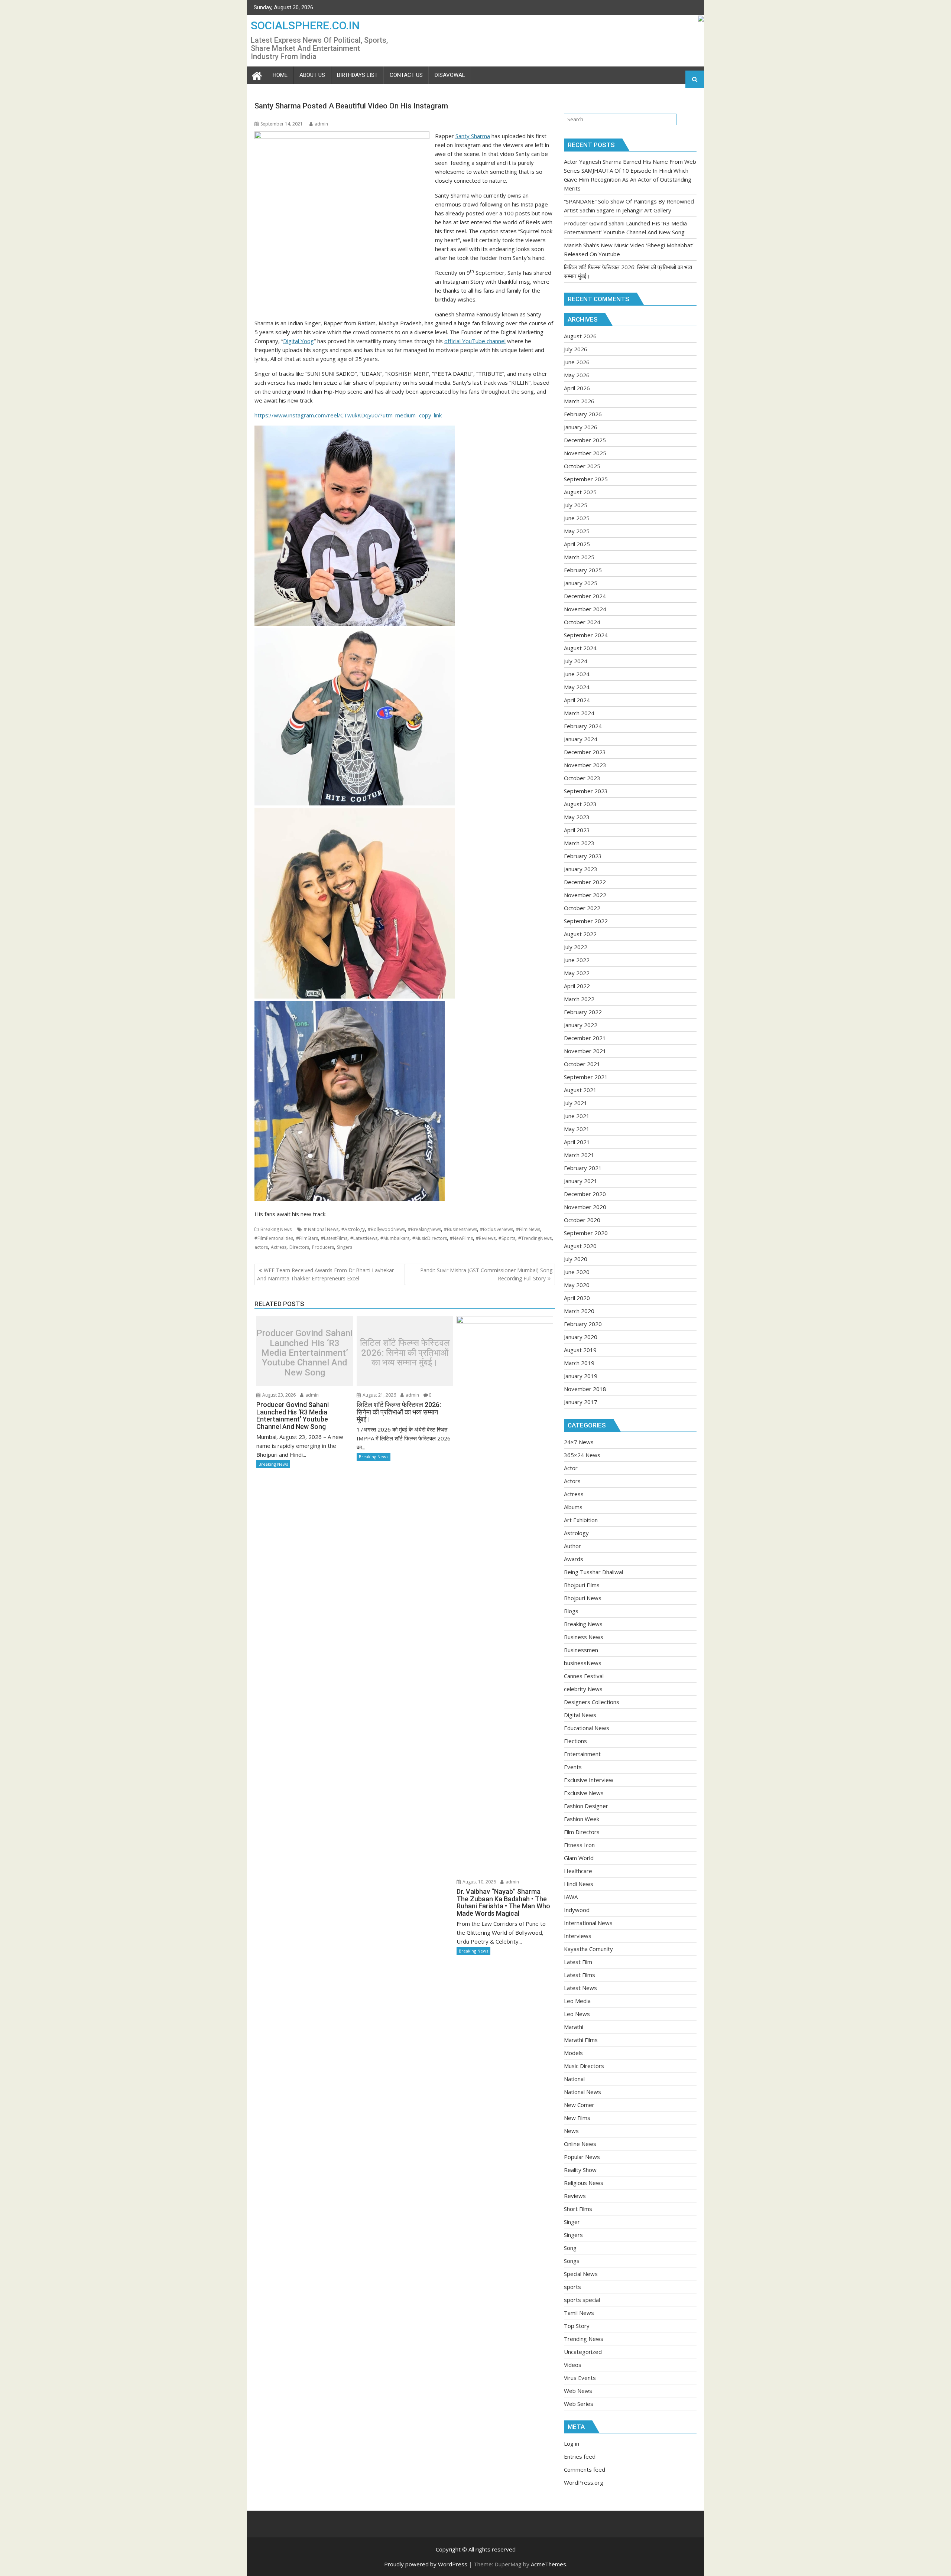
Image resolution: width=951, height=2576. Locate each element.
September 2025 (586, 479)
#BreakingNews (424, 1229)
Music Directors (584, 2066)
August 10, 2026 (479, 1882)
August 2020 (580, 1246)
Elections (575, 1741)
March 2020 (579, 1311)
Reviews (575, 2196)
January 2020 (581, 1337)
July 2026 (576, 349)
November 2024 (585, 609)
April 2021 (577, 1142)
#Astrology (353, 1229)
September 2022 (586, 921)
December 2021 (585, 1038)
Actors (572, 1481)
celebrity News (583, 1689)
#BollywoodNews (386, 1229)
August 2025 (580, 492)
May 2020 (577, 1285)
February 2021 (583, 1168)
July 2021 (576, 1103)
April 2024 (577, 700)
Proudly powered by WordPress (426, 2564)
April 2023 (577, 830)
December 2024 (585, 596)
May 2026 (577, 375)
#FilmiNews (528, 1229)
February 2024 (583, 726)
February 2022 (583, 1012)
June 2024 (577, 674)
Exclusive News (584, 1793)
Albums (573, 1507)
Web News (578, 2391)
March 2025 (579, 557)
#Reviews (486, 1238)
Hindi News (579, 1884)
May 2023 (577, 817)
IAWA (571, 1897)
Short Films (578, 2209)
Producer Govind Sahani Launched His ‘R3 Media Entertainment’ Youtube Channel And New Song (304, 1353)
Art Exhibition (581, 1520)
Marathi (574, 2027)
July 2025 (576, 505)
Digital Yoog (298, 341)
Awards (574, 1559)
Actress (279, 1247)
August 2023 (580, 804)
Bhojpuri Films (582, 1585)
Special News (581, 2274)
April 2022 (577, 986)
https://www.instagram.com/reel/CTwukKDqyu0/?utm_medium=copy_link (348, 415)
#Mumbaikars (395, 1238)
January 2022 (581, 1025)
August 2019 (580, 1350)
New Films (577, 2118)
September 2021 (586, 1077)
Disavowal (450, 75)
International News (588, 1923)
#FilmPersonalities (274, 1238)
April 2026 (577, 388)
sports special (582, 2300)
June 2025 (577, 518)
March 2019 (579, 1363)
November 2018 (585, 1389)
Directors (299, 1247)
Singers (345, 1247)
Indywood (577, 1910)
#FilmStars (307, 1238)
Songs (572, 2261)
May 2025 (577, 531)
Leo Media (577, 2001)
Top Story (577, 2326)
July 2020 (576, 1259)
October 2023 (582, 778)
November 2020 (585, 1207)
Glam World (579, 1858)
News (571, 2131)
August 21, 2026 (379, 1395)
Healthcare (578, 1871)
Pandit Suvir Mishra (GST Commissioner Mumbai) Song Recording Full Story (486, 1274)
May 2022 (577, 973)
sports (572, 2287)
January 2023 (581, 869)
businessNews (583, 1663)
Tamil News (579, 2313)
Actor (571, 1468)
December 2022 (585, 882)
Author (572, 1546)
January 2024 (581, 739)
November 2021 (585, 1051)
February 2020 (583, 1324)
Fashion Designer (586, 1806)
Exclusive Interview (589, 1780)
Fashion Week (582, 1819)
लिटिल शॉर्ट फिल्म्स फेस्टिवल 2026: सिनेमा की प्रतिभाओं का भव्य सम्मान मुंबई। (405, 1353)
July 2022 (576, 947)
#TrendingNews (535, 1238)
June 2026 (577, 362)
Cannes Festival (584, 1676)
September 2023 (586, 791)
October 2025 (582, 466)
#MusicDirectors (430, 1238)
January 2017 (581, 1402)
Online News (580, 2144)
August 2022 (580, 934)
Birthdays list (357, 75)
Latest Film (578, 1962)
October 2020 (582, 1220)
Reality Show (580, 2170)
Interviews (578, 1936)
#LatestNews (364, 1238)
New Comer (579, 2105)
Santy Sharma (473, 136)
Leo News (577, 2014)
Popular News (582, 2157)
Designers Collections (592, 1702)
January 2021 (581, 1181)
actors (261, 1247)
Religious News (584, 2183)
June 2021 (577, 1116)
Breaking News (276, 1229)
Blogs (571, 1611)
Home (280, 75)
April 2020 (577, 1298)
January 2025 (581, 583)
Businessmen (581, 1650)
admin (321, 124)
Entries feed (580, 2456)
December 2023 (585, 752)
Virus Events (580, 2378)
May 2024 (577, 687)
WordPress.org (584, 2482)
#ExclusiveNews (496, 1229)
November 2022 (585, 895)
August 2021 (580, 1090)
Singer (572, 2222)
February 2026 (583, 414)
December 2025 (585, 440)
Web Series (579, 2404)
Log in (572, 2443)
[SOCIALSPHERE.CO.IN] (257, 75)
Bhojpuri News (583, 1598)
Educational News (587, 1728)
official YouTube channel (475, 341)
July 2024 (576, 661)
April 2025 (577, 544)
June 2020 (577, 1272)
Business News (584, 1637)
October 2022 (582, 908)
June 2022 (577, 960)
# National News (321, 1229)
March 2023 (579, 843)
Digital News (580, 1715)
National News (582, 2092)
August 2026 (580, 336)
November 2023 (585, 765)
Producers (323, 1247)
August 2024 (580, 648)
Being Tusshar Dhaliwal (593, 1572)
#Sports (507, 1238)
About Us (312, 75)
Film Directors (582, 1832)
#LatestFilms (334, 1238)
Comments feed (585, 2469)
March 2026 (579, 401)
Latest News (580, 1988)
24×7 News (579, 1442)
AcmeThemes (548, 2564)
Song (570, 2248)
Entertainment (582, 1754)
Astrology (576, 1533)
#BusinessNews (460, 1229)
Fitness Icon (579, 1845)
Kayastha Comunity (588, 1949)
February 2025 (583, 570)
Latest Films (580, 1975)
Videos (573, 2365)
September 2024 (586, 635)
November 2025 (585, 453)
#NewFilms (461, 1238)
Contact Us (406, 75)
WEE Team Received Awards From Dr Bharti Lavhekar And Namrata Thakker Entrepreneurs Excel (325, 1274)
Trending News (584, 2339)
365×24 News (582, 1455)
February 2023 (583, 856)
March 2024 (579, 713)
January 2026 (581, 427)
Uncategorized (583, 2352)
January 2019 (581, 1376)
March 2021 (579, 1155)
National (574, 2079)
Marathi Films (581, 2040)
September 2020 (586, 1233)
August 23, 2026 (278, 1395)
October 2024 (582, 622)
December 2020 (585, 1194)
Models (573, 2053)
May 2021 (577, 1129)
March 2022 (579, 999)
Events (573, 1767)
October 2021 (582, 1064)
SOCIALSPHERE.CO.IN (305, 25)
